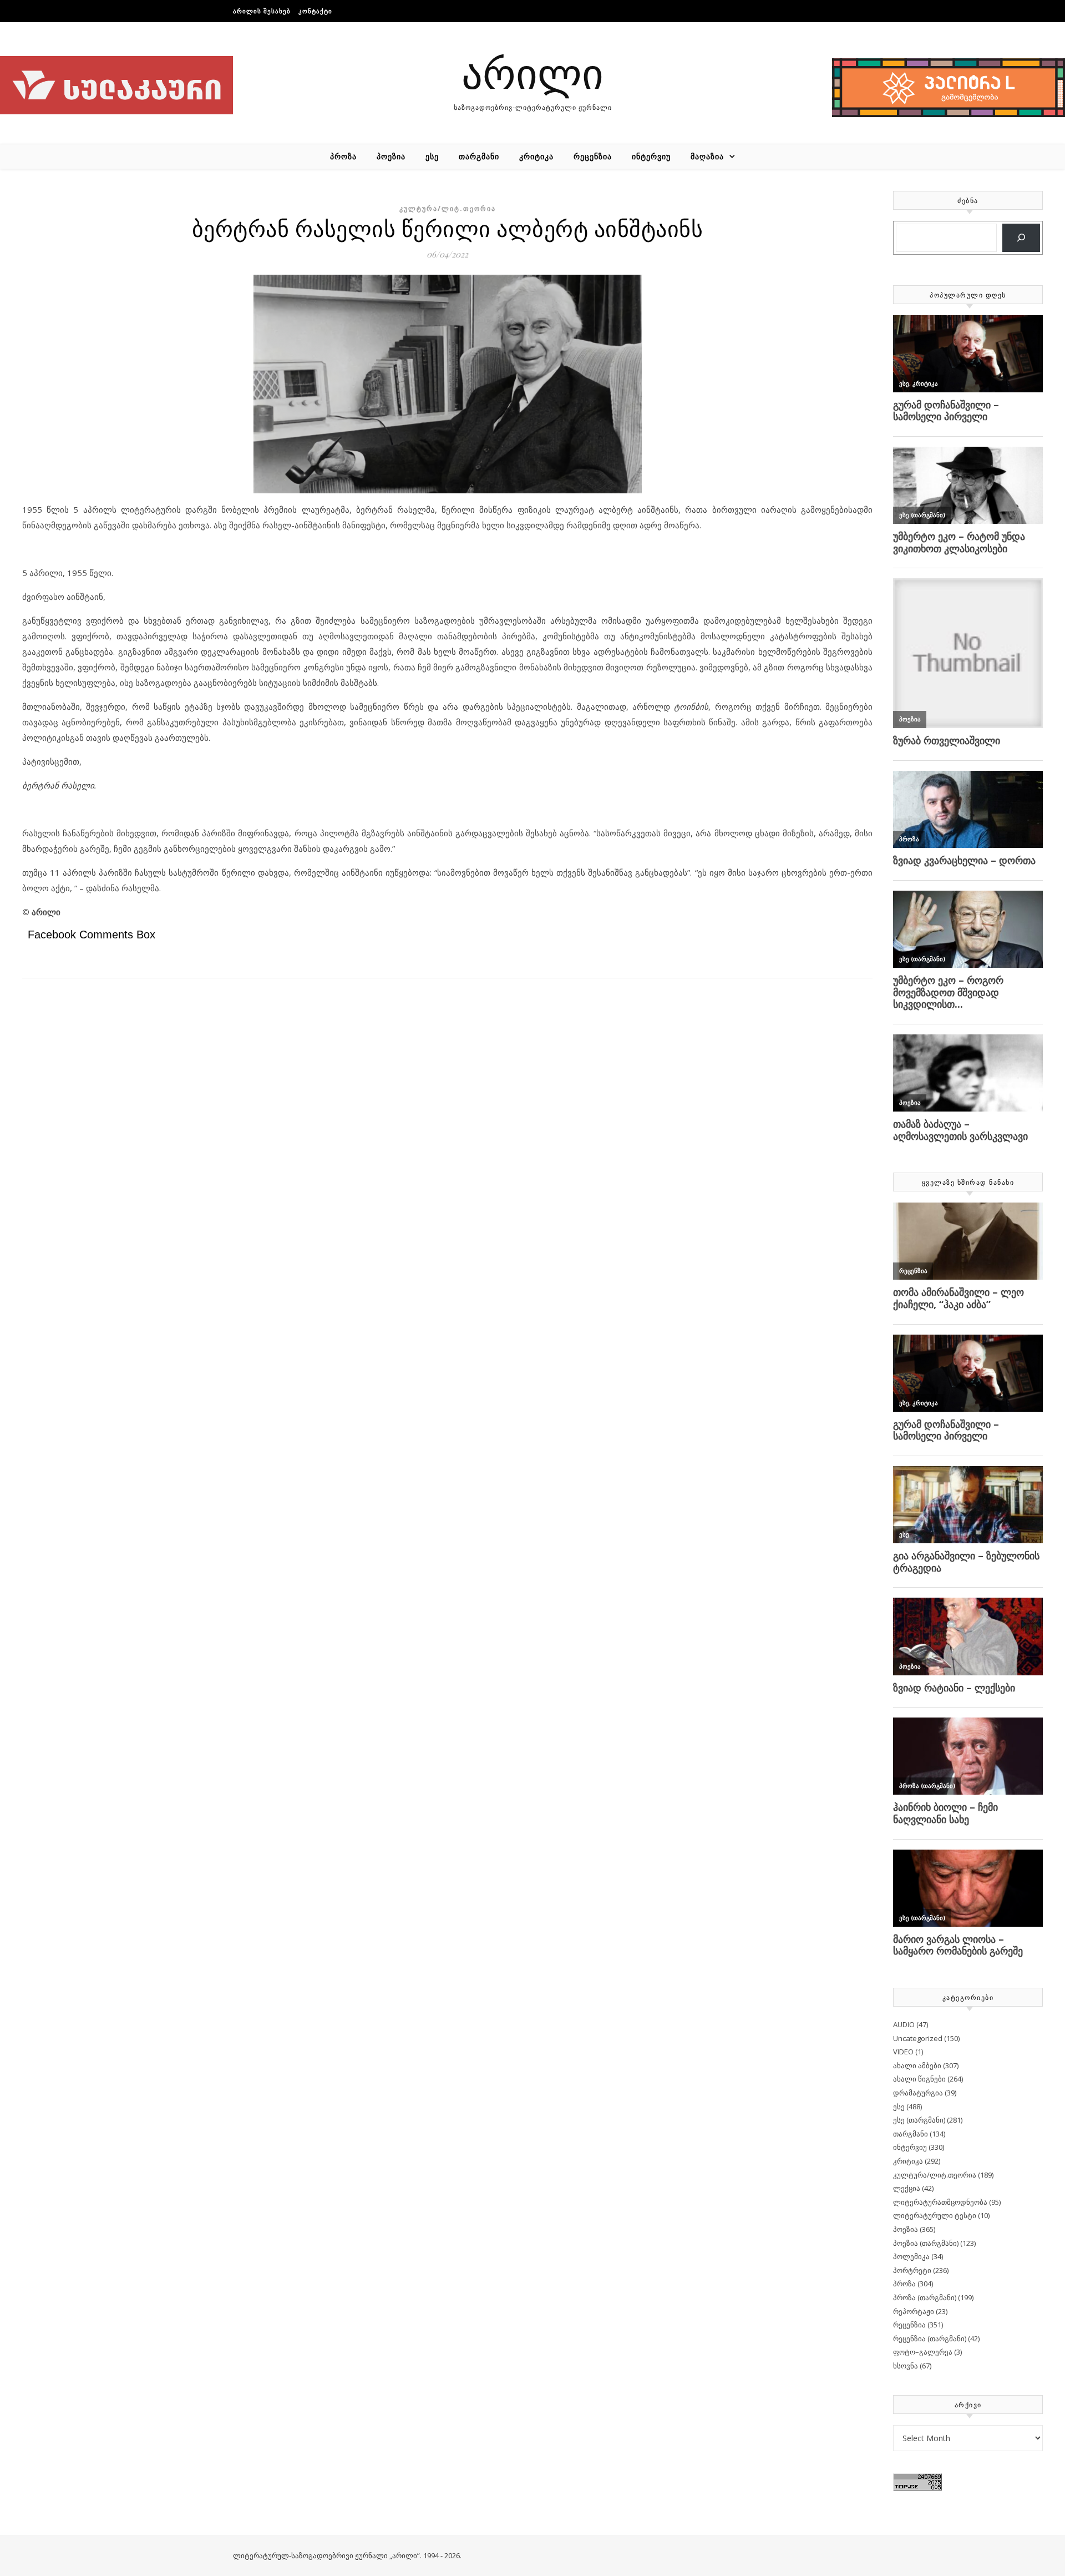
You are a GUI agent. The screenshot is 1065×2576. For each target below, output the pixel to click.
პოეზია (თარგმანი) (926, 2243)
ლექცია (907, 2188)
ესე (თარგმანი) (919, 2120)
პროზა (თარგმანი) (925, 2297)
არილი (532, 72)
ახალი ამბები (917, 2065)
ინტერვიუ (651, 156)
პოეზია (391, 156)
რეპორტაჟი (914, 2311)
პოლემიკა (911, 2256)
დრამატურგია (918, 2093)
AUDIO (904, 2024)
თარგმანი (479, 156)
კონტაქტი (315, 11)
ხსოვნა (906, 2366)
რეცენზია (593, 156)
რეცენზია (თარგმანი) (930, 2338)
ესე (432, 156)
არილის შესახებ (262, 11)
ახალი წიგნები (919, 2079)
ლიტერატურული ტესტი (935, 2215)
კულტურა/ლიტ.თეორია (448, 208)
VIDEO (903, 2052)
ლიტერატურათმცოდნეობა (940, 2202)
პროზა (343, 156)
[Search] (1021, 238)
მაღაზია (707, 156)
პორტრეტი (912, 2270)
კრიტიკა (536, 156)
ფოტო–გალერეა (923, 2352)
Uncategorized (918, 2038)
